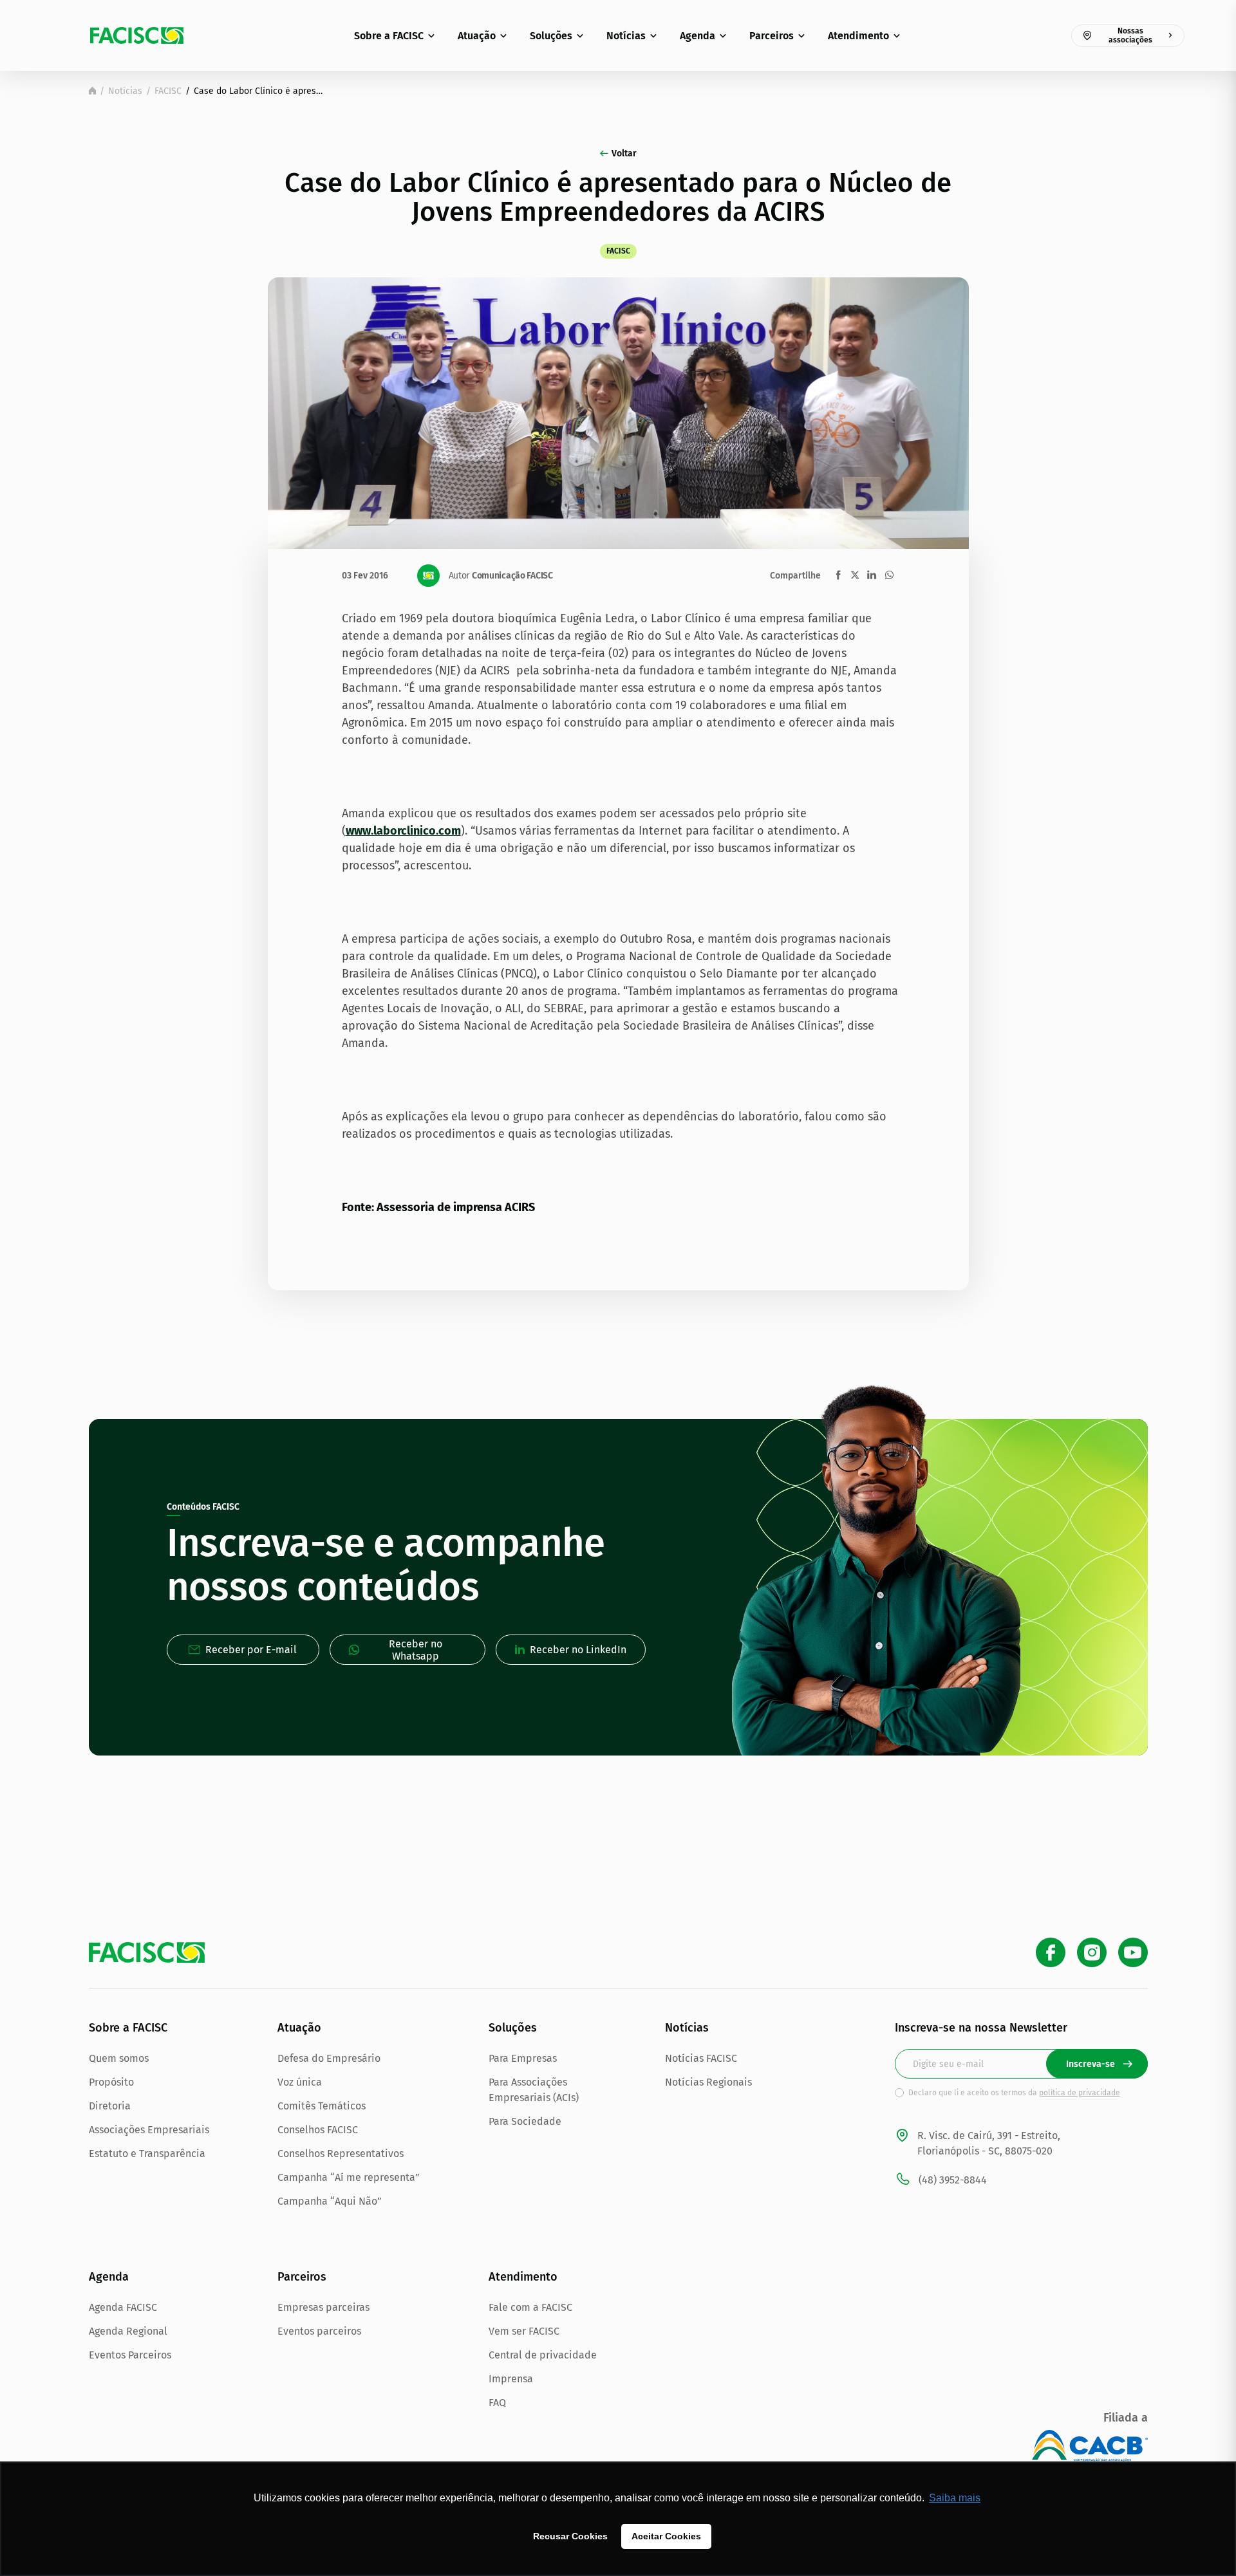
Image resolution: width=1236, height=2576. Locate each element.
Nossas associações (1130, 35)
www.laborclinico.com (403, 831)
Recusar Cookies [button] (570, 2536)
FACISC (168, 91)
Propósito (111, 2082)
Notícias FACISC (701, 2058)
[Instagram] (1092, 1952)
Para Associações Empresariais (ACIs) (534, 2090)
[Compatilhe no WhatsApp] (889, 575)
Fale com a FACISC (530, 2307)
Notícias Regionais (708, 2082)
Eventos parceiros (319, 2331)
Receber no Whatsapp (416, 1650)
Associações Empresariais (149, 2130)
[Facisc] (137, 35)
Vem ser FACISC (524, 2331)
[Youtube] (1133, 1952)
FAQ (497, 2403)
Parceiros (772, 36)
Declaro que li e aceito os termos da (1014, 2093)
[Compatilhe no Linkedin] (872, 575)
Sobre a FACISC (389, 36)
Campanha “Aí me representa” (349, 2177)
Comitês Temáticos (322, 2106)
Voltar (624, 153)
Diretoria (110, 2106)
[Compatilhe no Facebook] (838, 575)
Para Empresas (523, 2058)
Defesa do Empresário (329, 2058)
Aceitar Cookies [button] (666, 2536)
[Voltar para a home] (92, 91)
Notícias (626, 36)
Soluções (551, 36)
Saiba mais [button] (955, 2498)
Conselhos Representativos (341, 2154)
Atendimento (858, 36)
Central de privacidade (543, 2355)
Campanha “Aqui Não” (330, 2201)
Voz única (300, 2082)
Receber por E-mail (251, 1650)
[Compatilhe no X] (855, 575)
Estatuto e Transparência (147, 2154)
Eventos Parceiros (130, 2355)
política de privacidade (1080, 2093)
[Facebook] (1051, 1952)
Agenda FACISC (123, 2307)
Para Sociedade (525, 2121)
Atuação (477, 36)
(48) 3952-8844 (953, 2180)
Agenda (698, 36)
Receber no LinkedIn (578, 1650)
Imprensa (511, 2379)
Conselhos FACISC (318, 2130)
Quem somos (119, 2058)
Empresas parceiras (323, 2307)
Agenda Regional (128, 2331)
